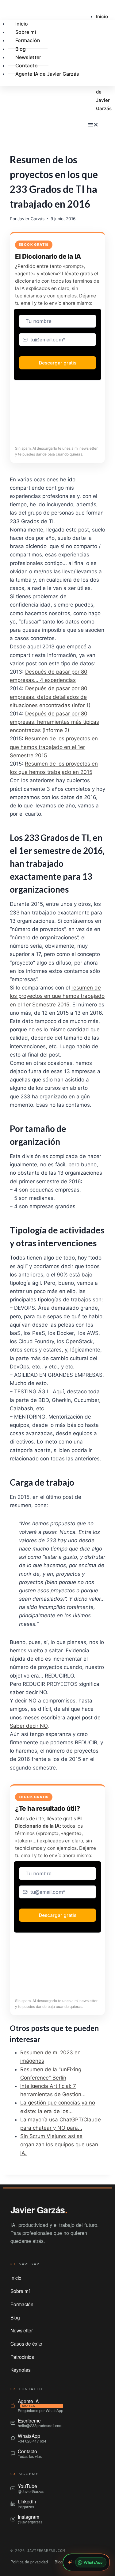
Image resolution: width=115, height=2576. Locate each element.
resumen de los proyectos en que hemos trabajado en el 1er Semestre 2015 (57, 996)
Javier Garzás (31, 219)
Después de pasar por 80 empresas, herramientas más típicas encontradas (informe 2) (54, 722)
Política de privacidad (29, 2562)
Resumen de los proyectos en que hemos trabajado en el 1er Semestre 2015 (54, 747)
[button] (95, 125)
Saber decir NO (29, 1726)
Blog (15, 2317)
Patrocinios (22, 2357)
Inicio (102, 16)
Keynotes (21, 2370)
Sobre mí (20, 2291)
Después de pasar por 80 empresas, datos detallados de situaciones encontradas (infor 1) (50, 697)
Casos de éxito (26, 2343)
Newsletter (22, 2330)
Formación (28, 40)
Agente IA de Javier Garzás (47, 74)
